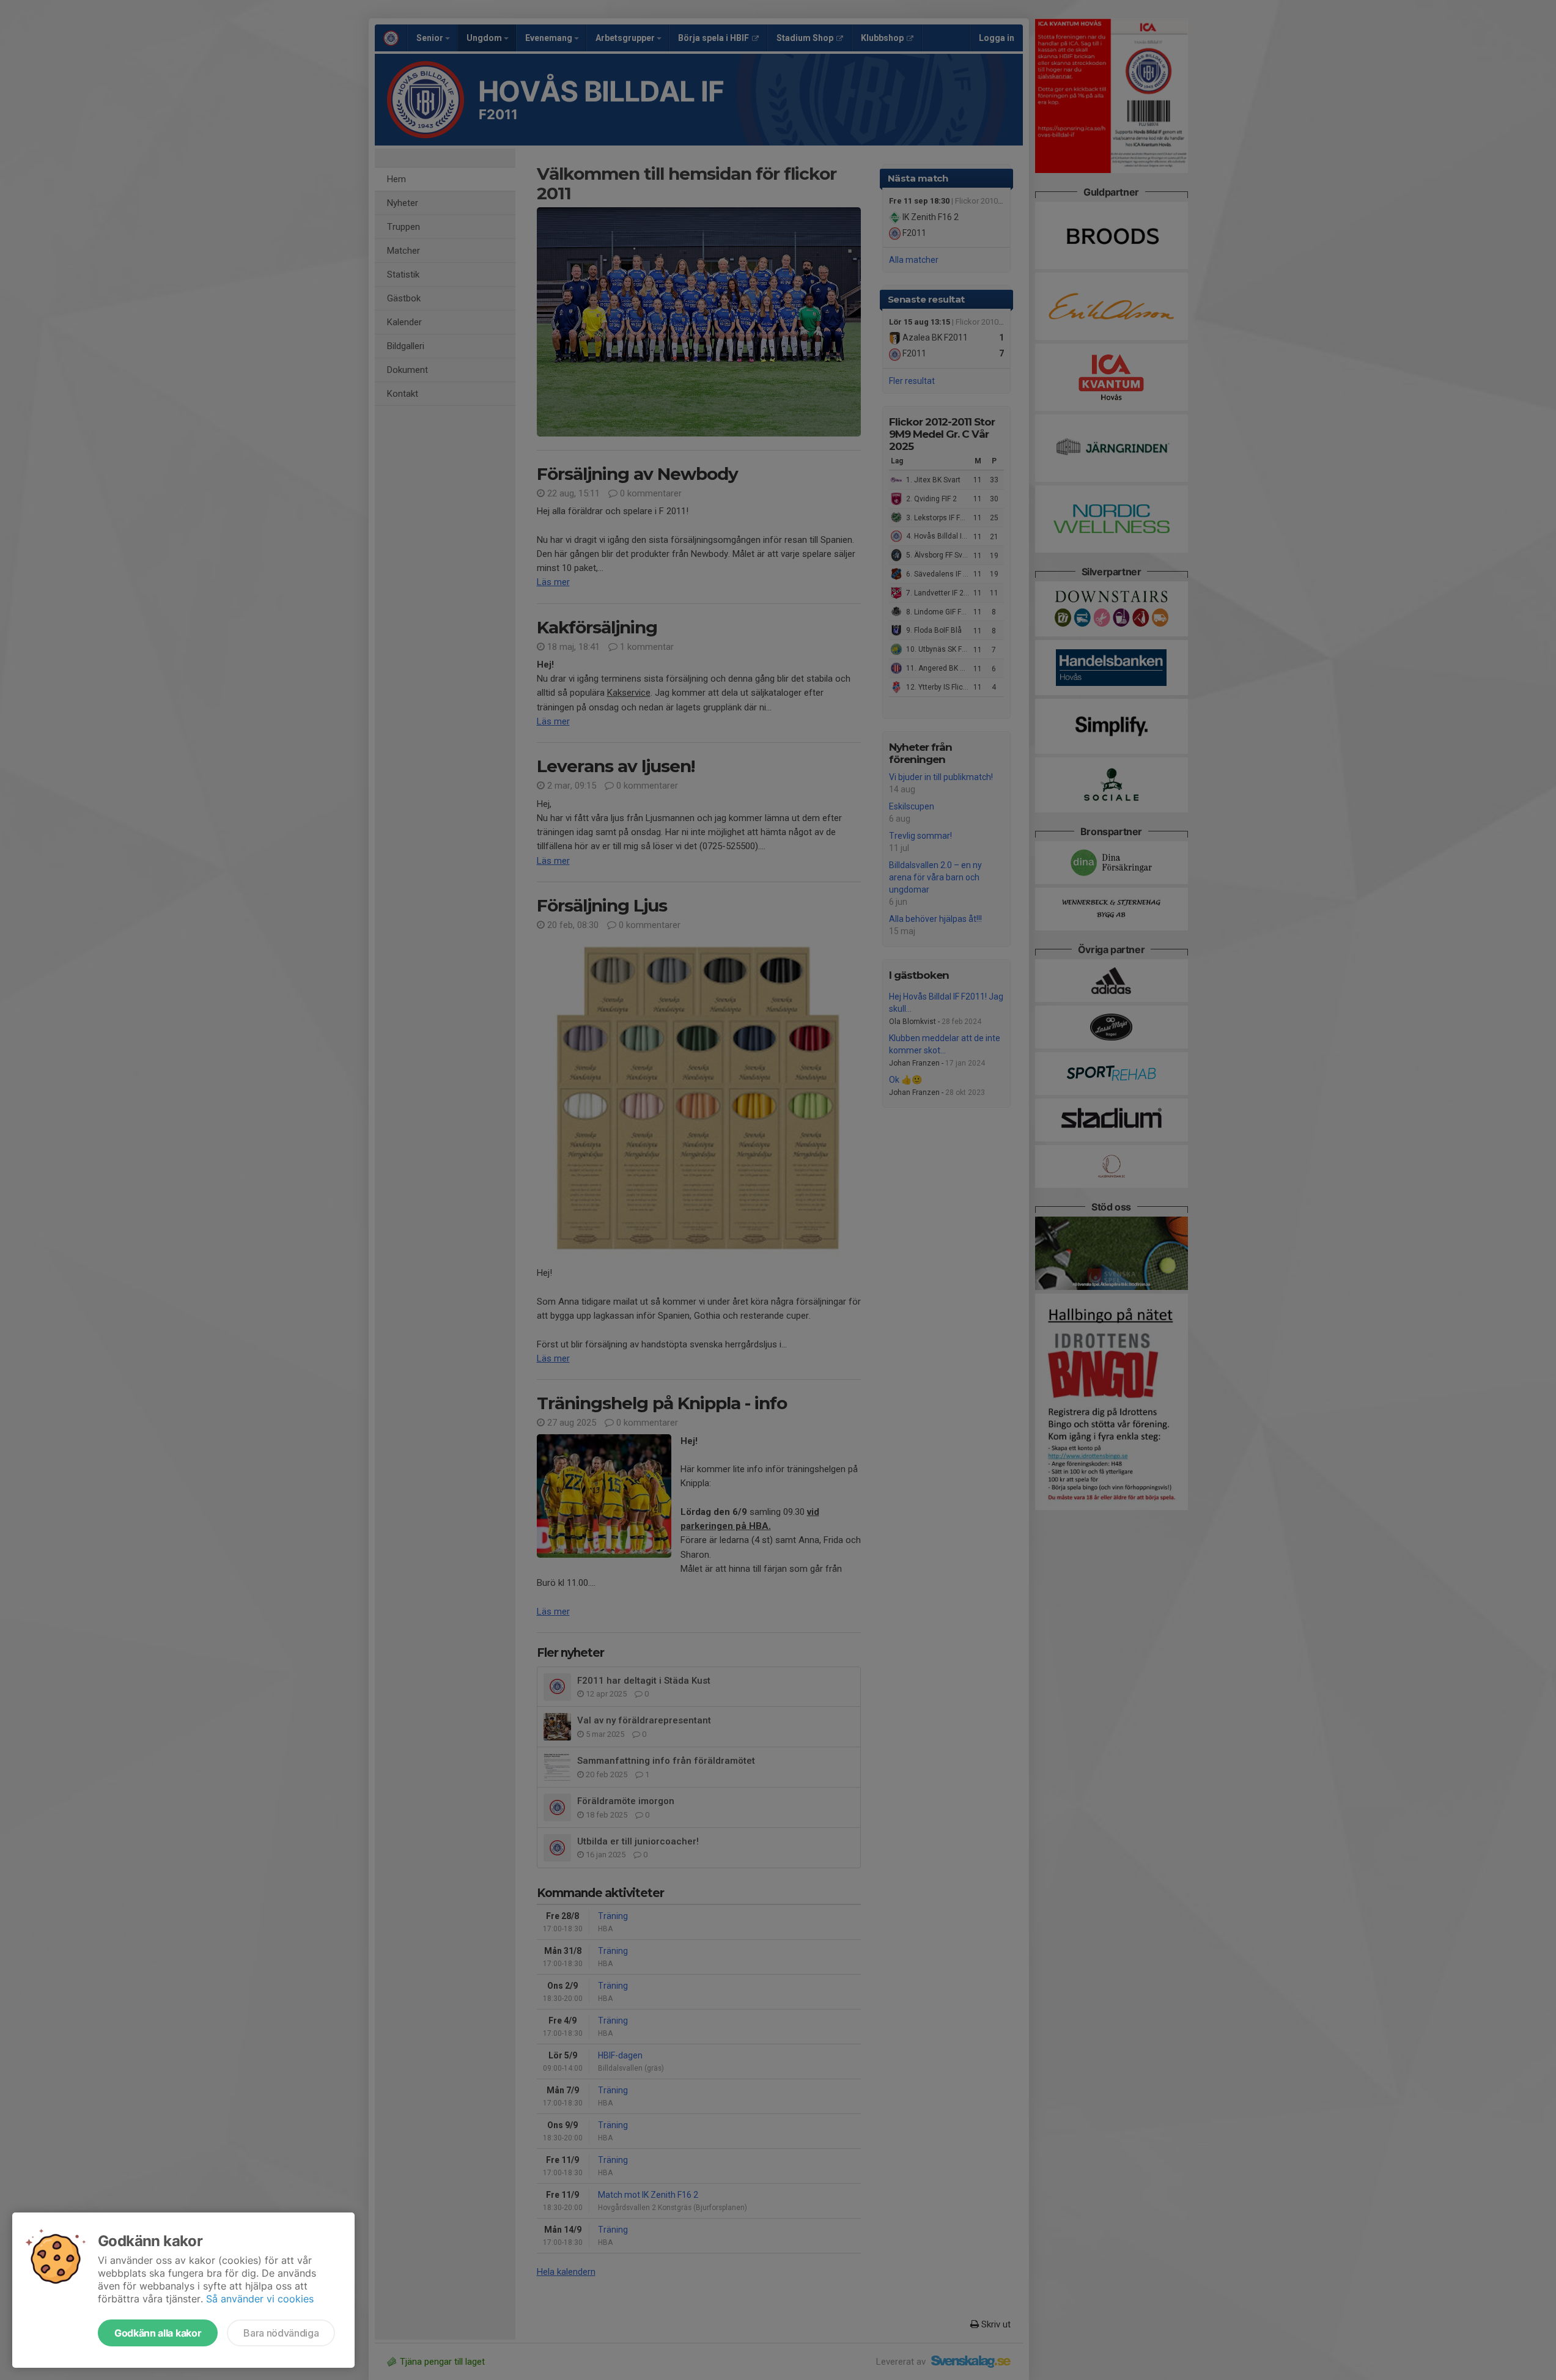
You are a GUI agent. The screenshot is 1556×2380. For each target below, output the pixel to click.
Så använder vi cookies (260, 2299)
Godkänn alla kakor (158, 2333)
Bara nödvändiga (281, 2333)
